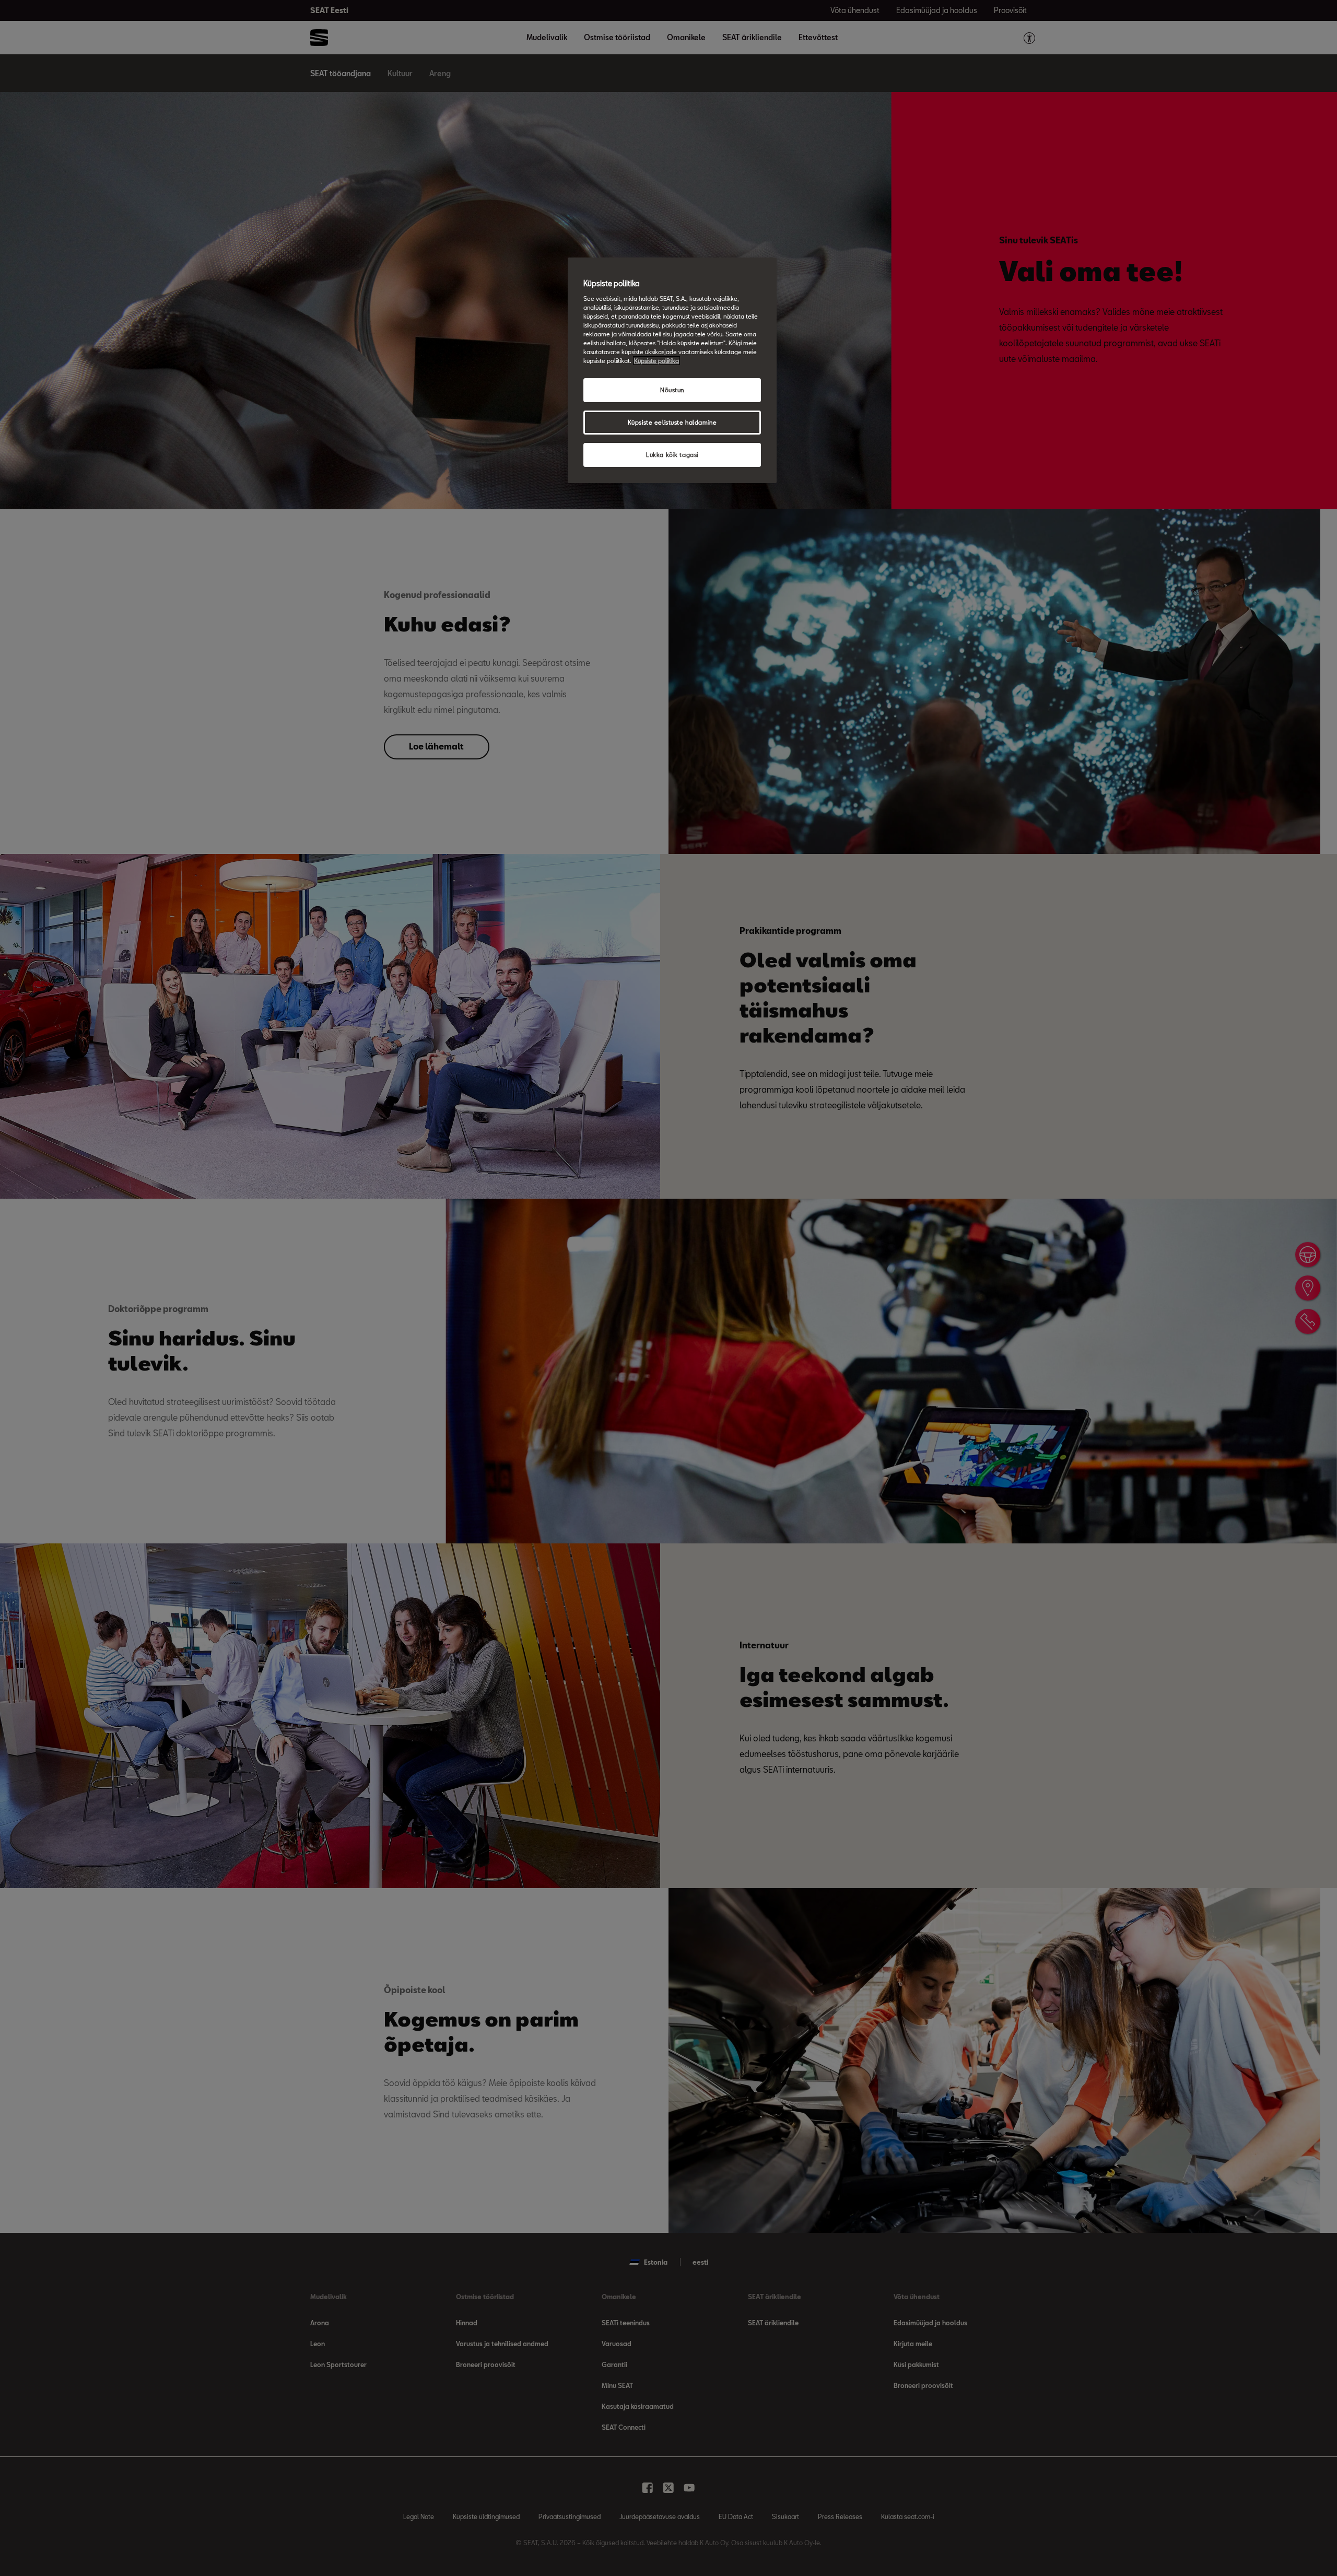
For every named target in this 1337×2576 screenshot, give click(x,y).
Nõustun (672, 390)
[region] (672, 370)
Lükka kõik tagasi (672, 455)
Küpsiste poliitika (656, 361)
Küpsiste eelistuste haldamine (672, 422)
